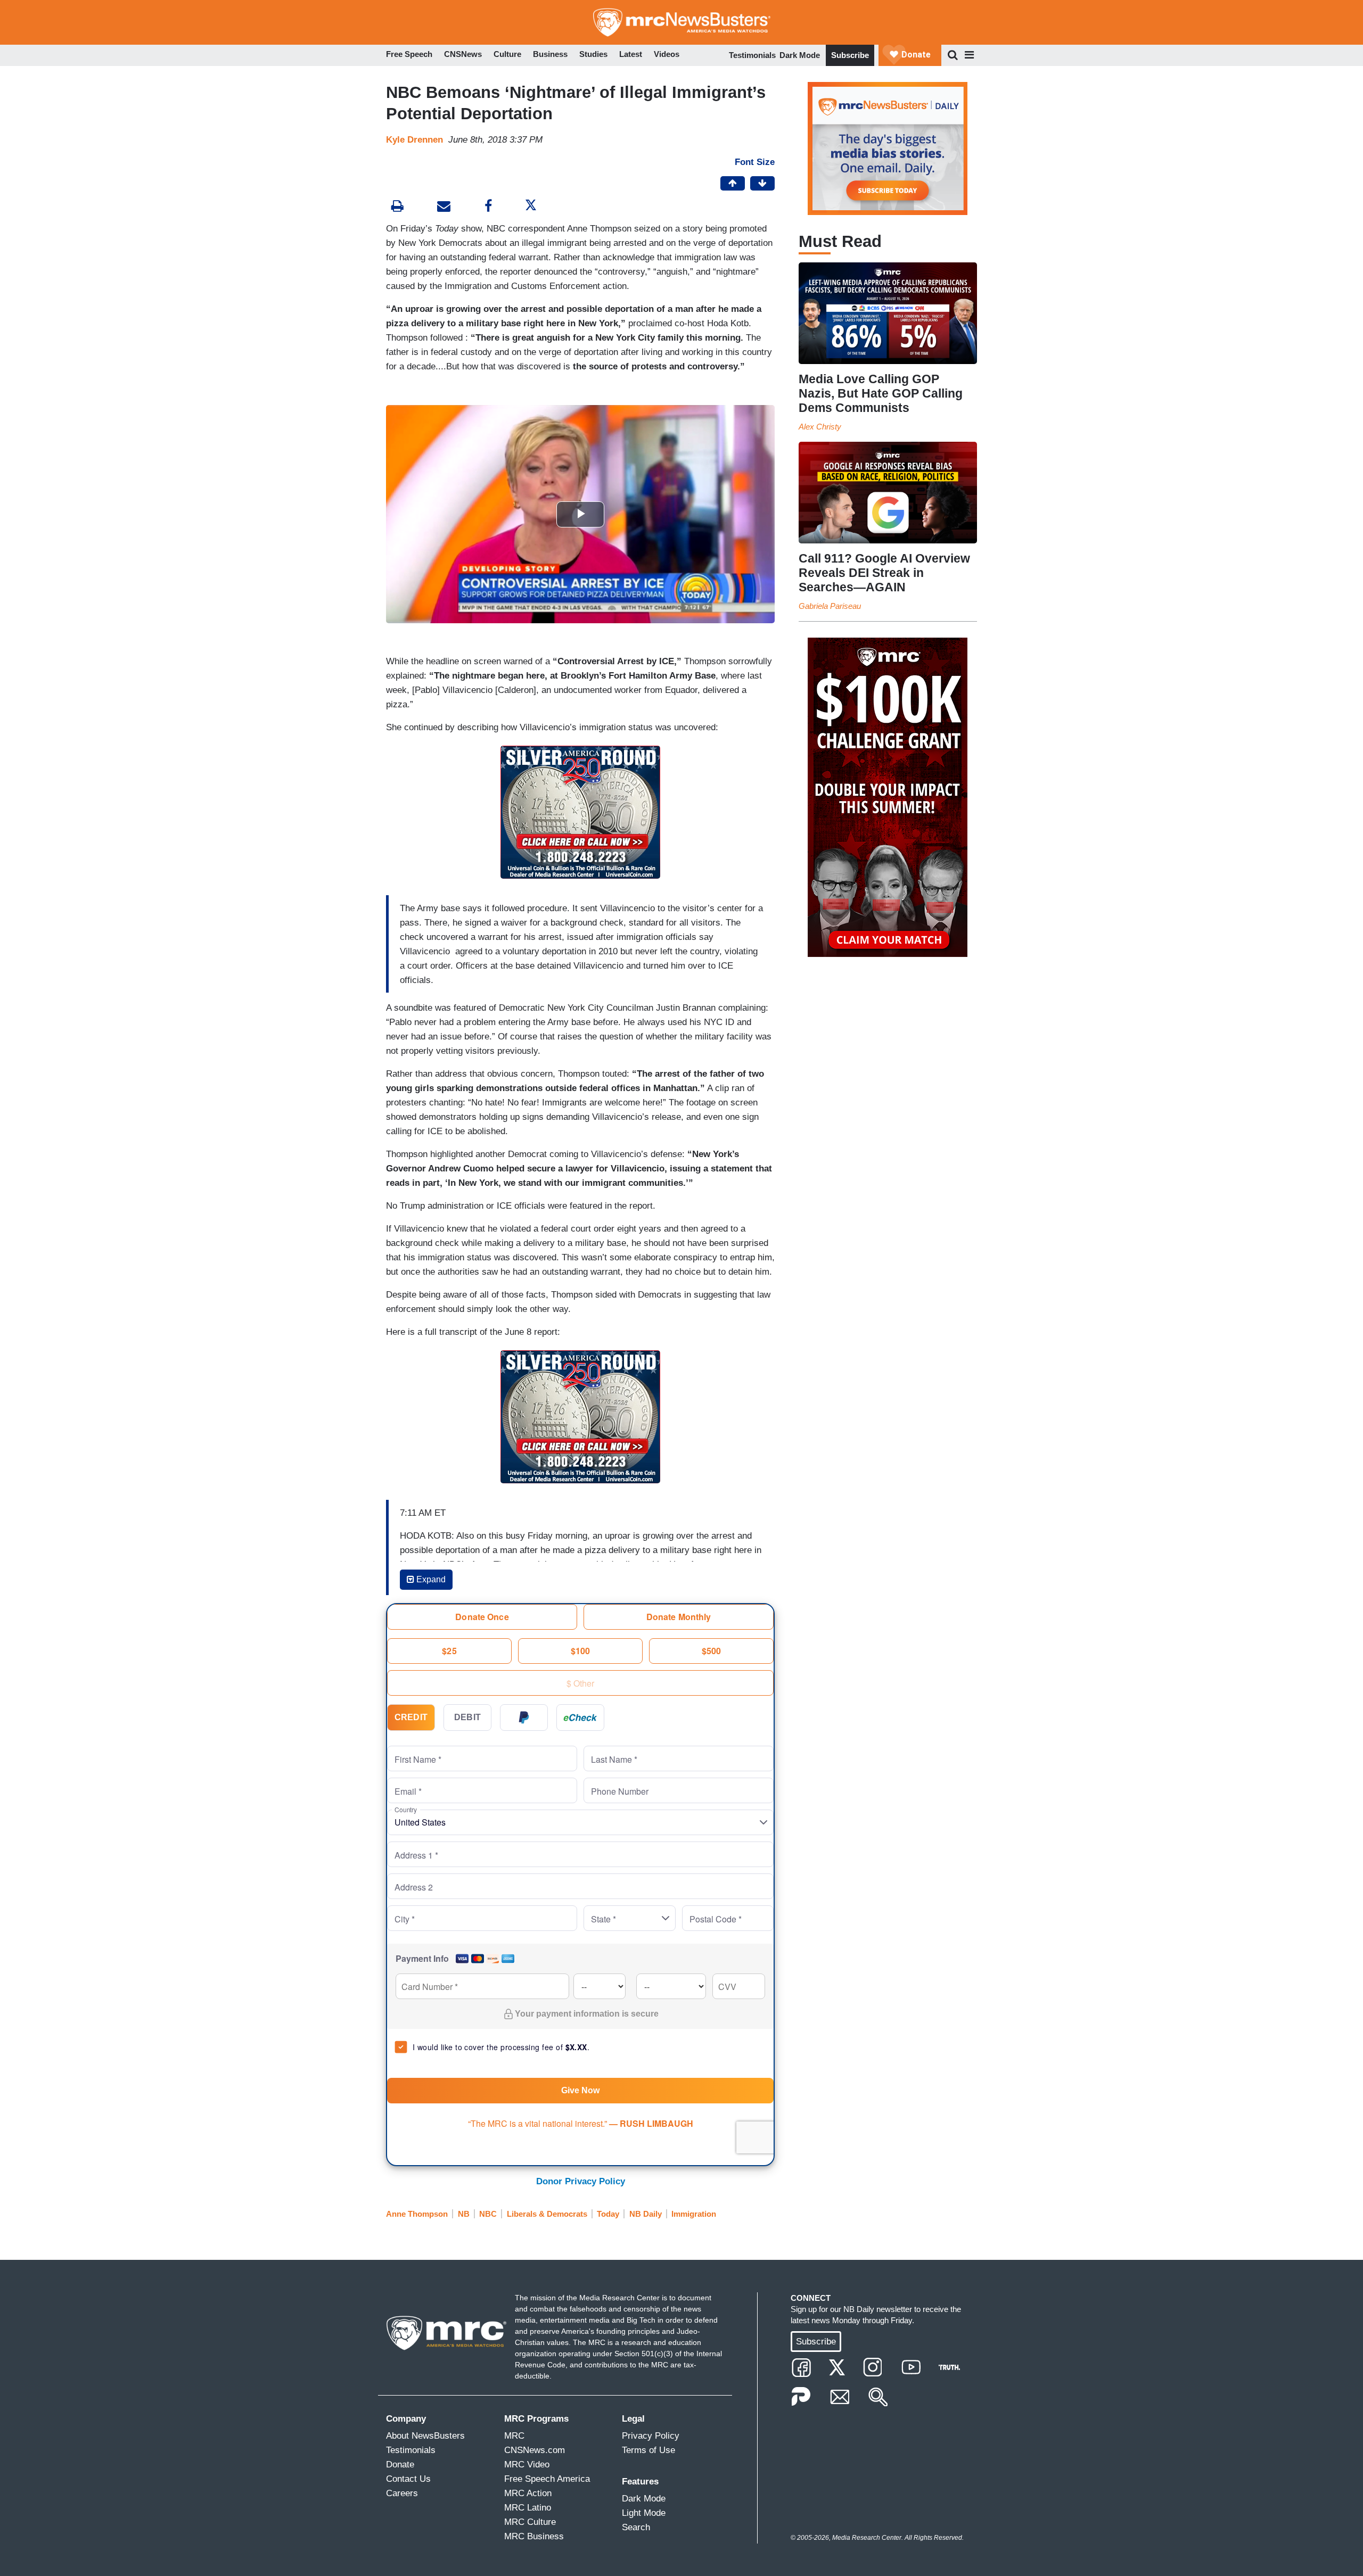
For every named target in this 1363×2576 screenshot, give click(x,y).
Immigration (694, 2214)
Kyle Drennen (414, 140)
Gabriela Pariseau (830, 606)
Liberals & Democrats (547, 2214)
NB (464, 2214)
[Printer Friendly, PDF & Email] (444, 207)
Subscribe (850, 55)
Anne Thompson (417, 2214)
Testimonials (752, 55)
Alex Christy (820, 427)
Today (608, 2214)
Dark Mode (800, 55)
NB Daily (646, 2214)
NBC (488, 2214)
